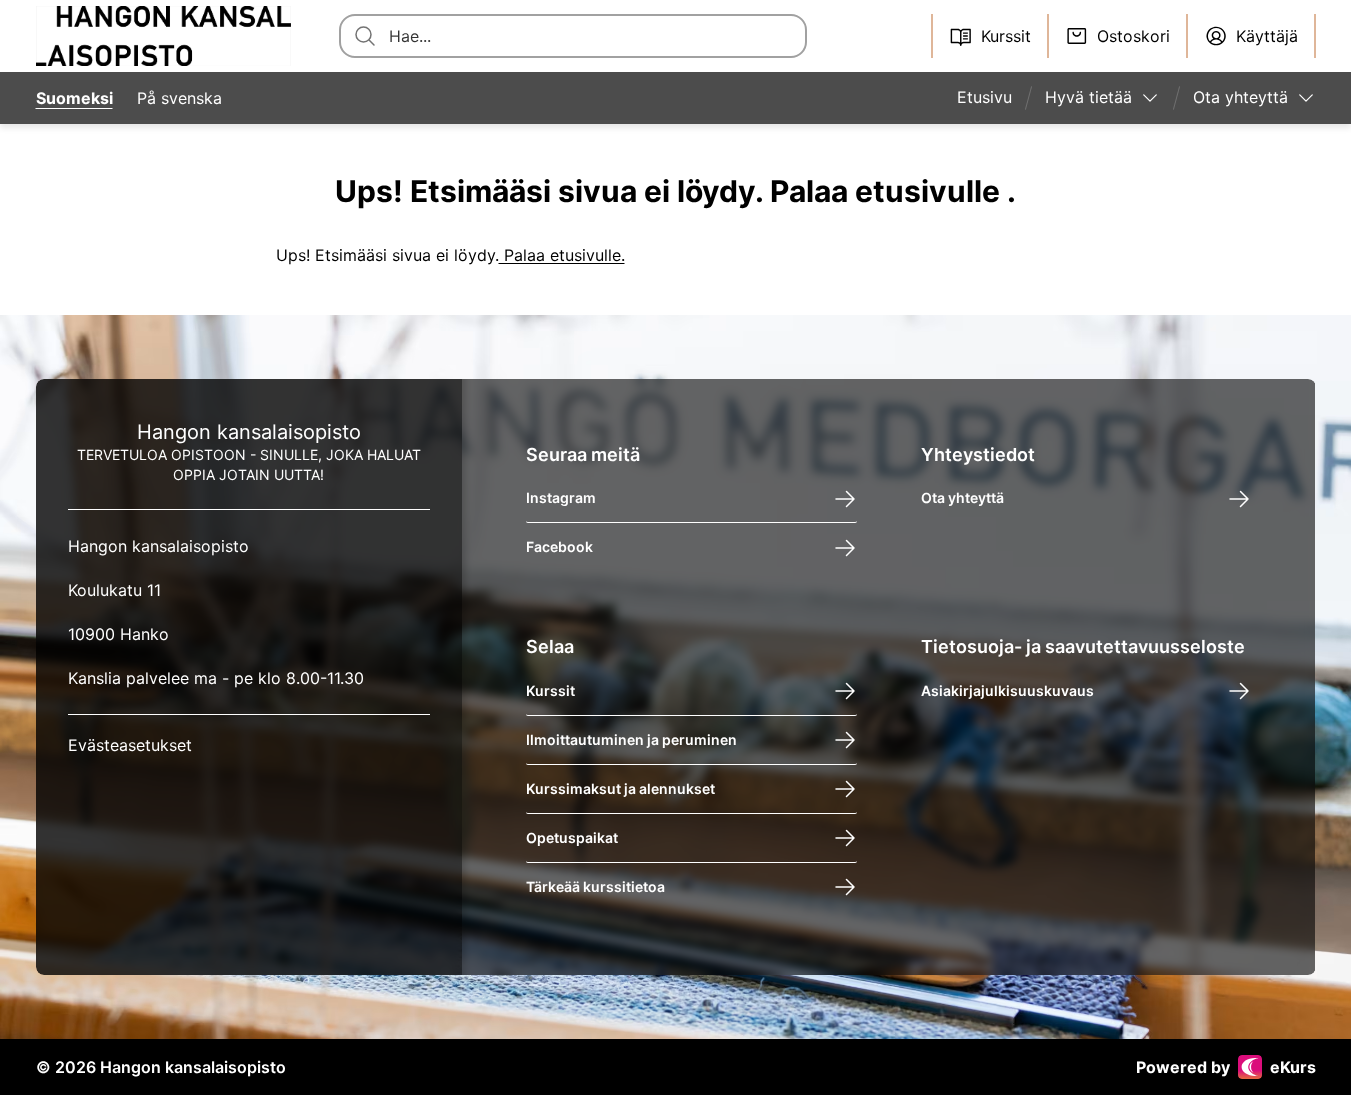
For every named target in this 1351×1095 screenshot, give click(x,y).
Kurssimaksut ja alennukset (620, 788)
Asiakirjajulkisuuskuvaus (1007, 690)
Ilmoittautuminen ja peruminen (631, 739)
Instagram (561, 498)
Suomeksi (74, 98)
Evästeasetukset (130, 745)
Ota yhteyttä (962, 498)
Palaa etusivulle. (562, 255)
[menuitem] (992, 98)
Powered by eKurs (1226, 1067)
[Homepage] (164, 36)
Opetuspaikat (572, 837)
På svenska (179, 98)
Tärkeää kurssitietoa (595, 886)
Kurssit (550, 690)
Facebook (559, 547)
